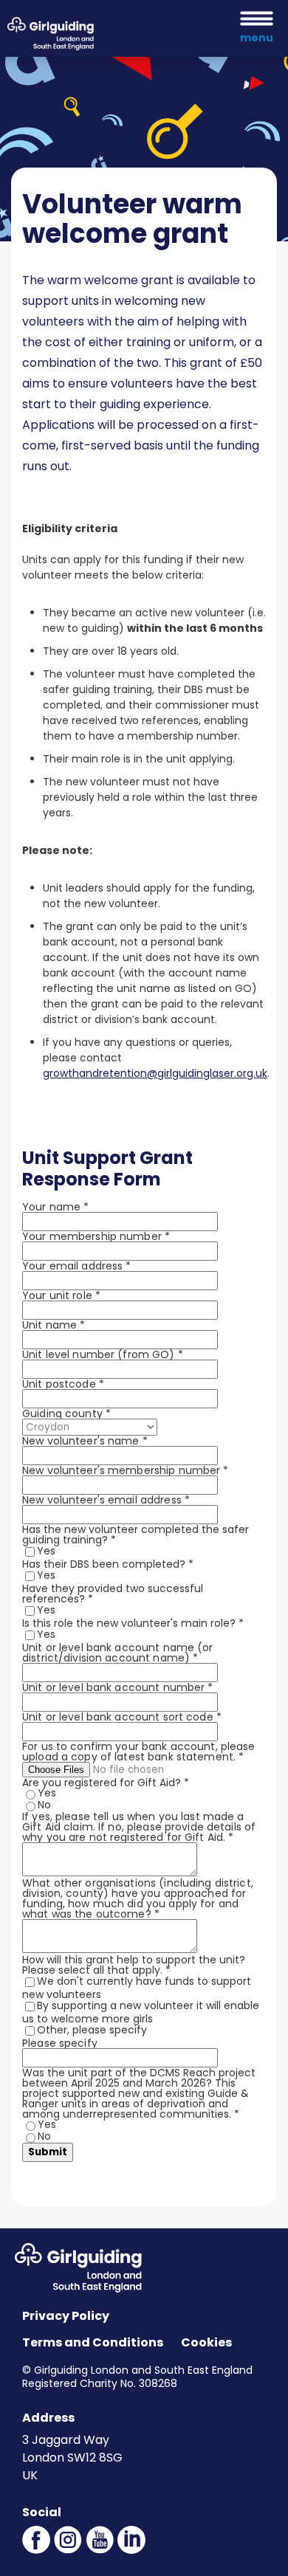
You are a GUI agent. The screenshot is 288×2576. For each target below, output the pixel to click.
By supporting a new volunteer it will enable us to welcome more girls (141, 2012)
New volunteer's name (85, 1441)
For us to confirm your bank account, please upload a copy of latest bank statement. (139, 1752)
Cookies (206, 2342)
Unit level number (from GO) (103, 1354)
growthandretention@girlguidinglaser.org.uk (155, 1073)
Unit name (54, 1325)
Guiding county (66, 1413)
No (44, 1805)
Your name (55, 1207)
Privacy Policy (66, 2316)
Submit (48, 2152)
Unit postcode (63, 1384)
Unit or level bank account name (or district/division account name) (118, 1653)
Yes (46, 1551)
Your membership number (96, 1236)
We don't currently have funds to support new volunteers (137, 1988)
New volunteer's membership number (126, 1470)
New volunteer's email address (106, 1500)
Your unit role (61, 1295)
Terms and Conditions (93, 2342)
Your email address (77, 1266)
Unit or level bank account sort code (122, 1717)
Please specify (60, 2043)
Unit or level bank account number (118, 1687)
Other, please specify (92, 2030)
